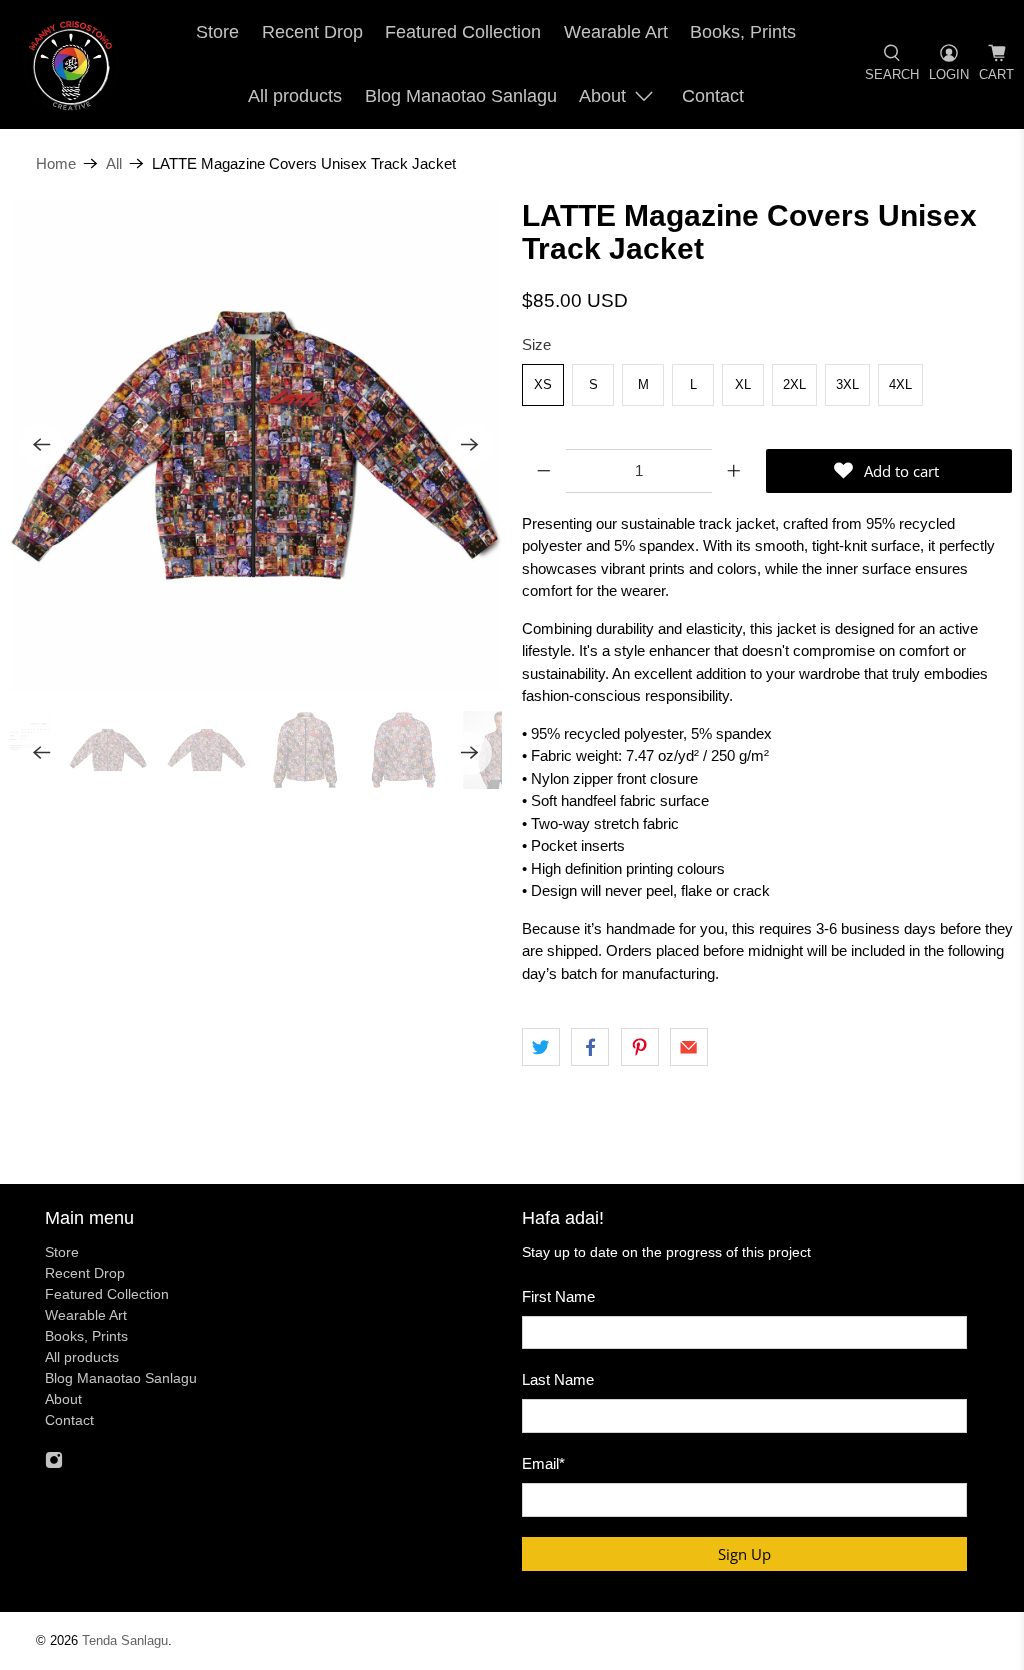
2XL (794, 384)
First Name (558, 1296)
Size (536, 344)
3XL (847, 384)
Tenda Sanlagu (125, 1641)
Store (217, 32)
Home (56, 163)
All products (295, 96)
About (602, 96)
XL (743, 384)
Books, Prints (743, 32)
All (114, 163)
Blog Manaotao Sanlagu (461, 96)
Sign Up (744, 1554)
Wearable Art (616, 32)
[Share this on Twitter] (541, 1047)
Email (543, 1463)
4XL (900, 384)
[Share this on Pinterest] (640, 1047)
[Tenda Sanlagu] (71, 64)
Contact (713, 96)
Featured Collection (463, 32)
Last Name (558, 1379)
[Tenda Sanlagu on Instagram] (54, 1464)
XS (543, 384)
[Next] (470, 445)
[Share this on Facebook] (590, 1047)
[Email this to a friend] (689, 1047)
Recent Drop (312, 32)
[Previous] (42, 445)
